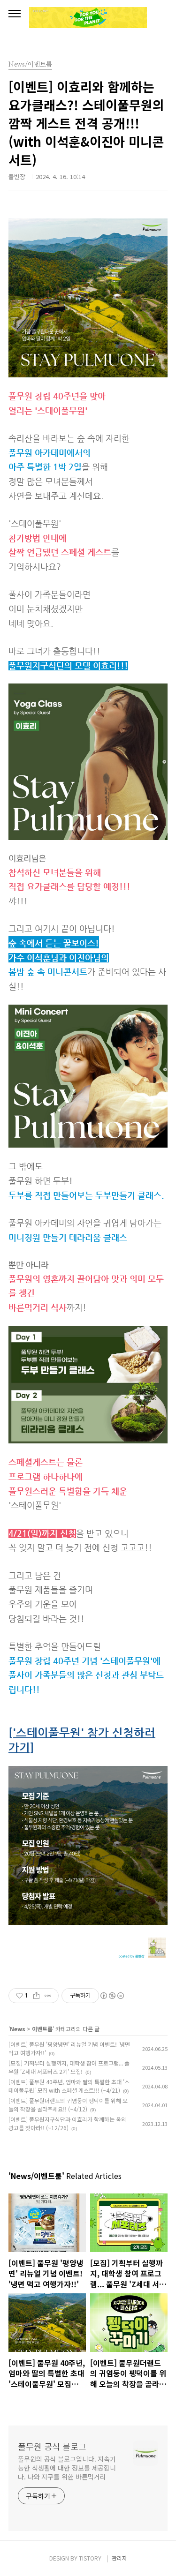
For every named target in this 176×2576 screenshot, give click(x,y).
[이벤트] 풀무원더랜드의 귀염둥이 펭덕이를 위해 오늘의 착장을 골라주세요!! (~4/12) (68, 2105)
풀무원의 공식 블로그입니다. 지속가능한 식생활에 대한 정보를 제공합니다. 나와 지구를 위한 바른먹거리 (67, 2468)
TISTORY (90, 2558)
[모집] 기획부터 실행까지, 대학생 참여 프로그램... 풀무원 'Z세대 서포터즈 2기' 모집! (69, 2067)
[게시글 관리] (48, 1996)
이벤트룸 (42, 2029)
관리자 (119, 2558)
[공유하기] (36, 1996)
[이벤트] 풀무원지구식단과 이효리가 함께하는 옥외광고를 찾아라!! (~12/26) (67, 2123)
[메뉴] (15, 14)
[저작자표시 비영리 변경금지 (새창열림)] (112, 1996)
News (18, 2029)
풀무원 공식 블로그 (52, 2446)
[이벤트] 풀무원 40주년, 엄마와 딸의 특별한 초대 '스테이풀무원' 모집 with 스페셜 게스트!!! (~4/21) (69, 2086)
